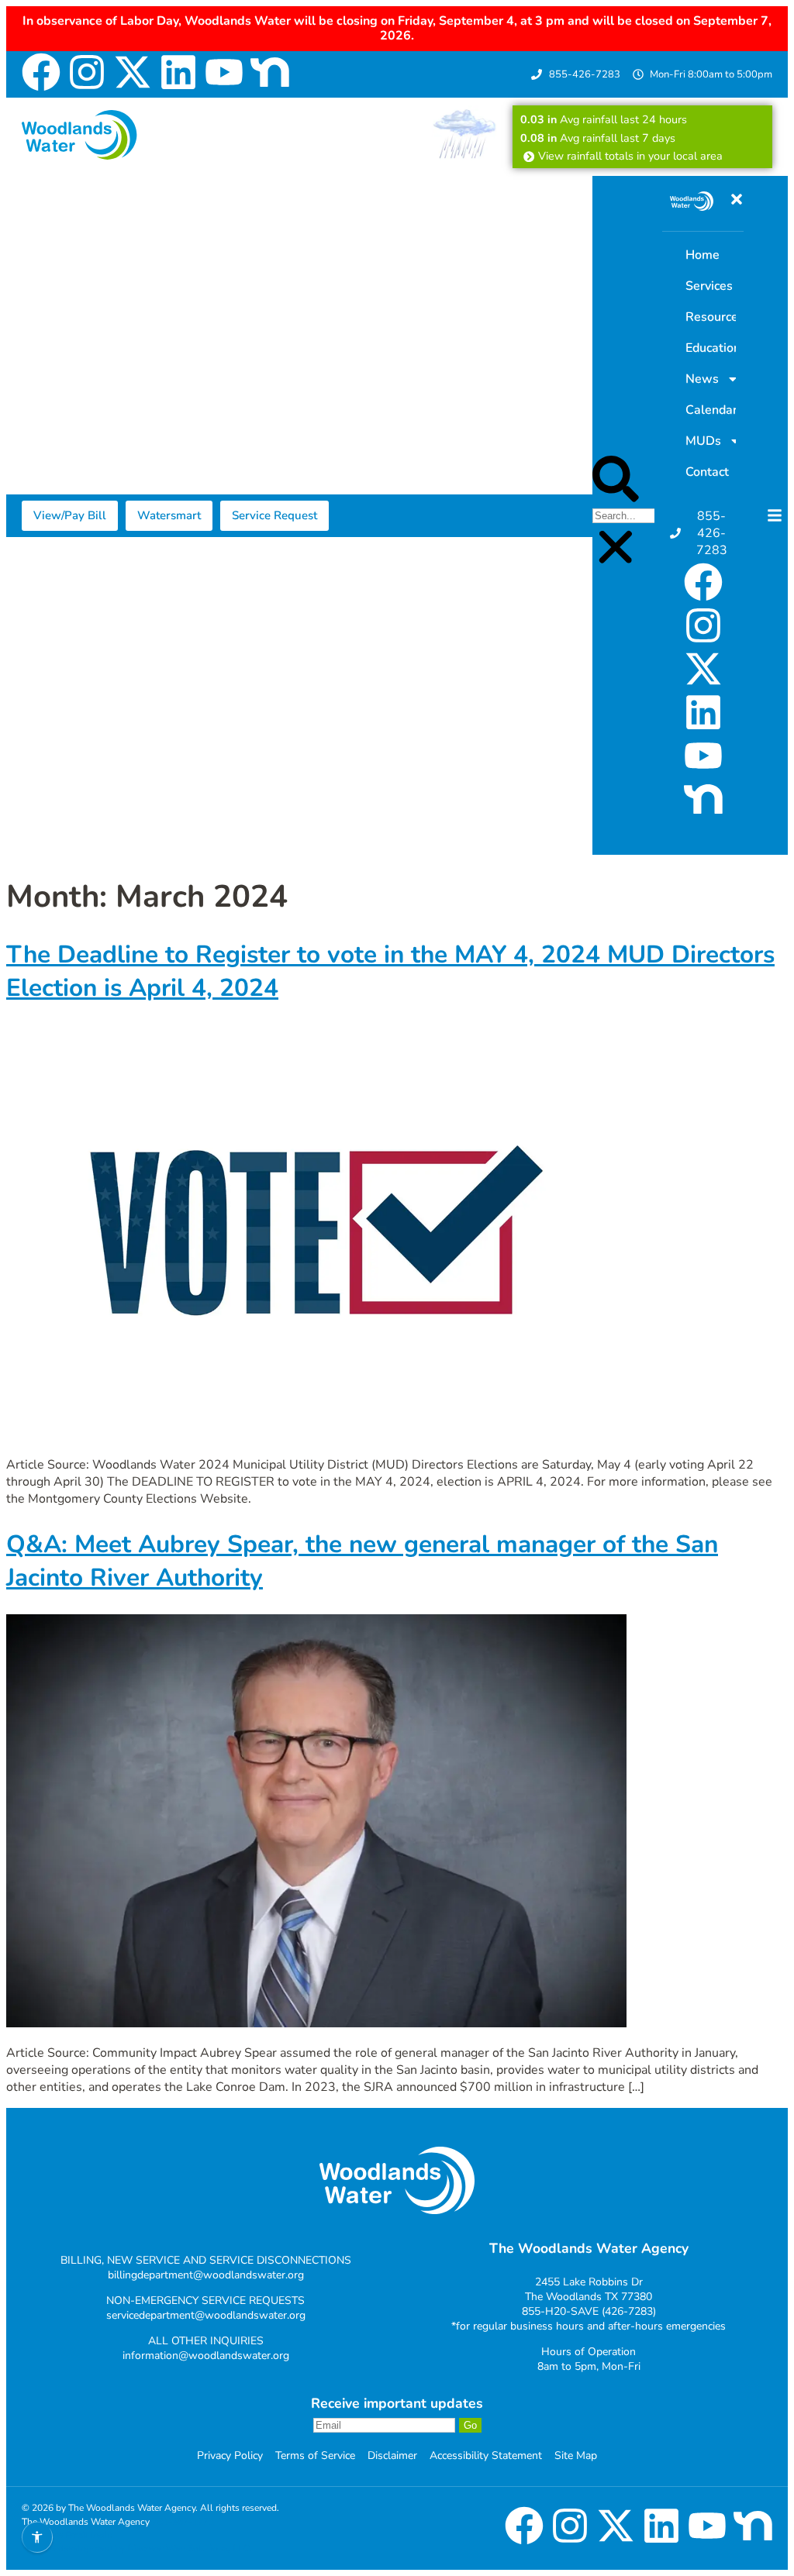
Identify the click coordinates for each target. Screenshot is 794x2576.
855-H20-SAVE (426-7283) (589, 2311)
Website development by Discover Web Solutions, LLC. (137, 2548)
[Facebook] (41, 72)
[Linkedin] (178, 72)
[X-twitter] (133, 72)
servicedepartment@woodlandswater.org (206, 2315)
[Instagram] (87, 72)
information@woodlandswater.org (206, 2356)
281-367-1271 (183, 2522)
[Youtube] (224, 72)
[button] (616, 481)
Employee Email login (67, 2535)
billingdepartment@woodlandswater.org (206, 2275)
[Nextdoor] (270, 72)
